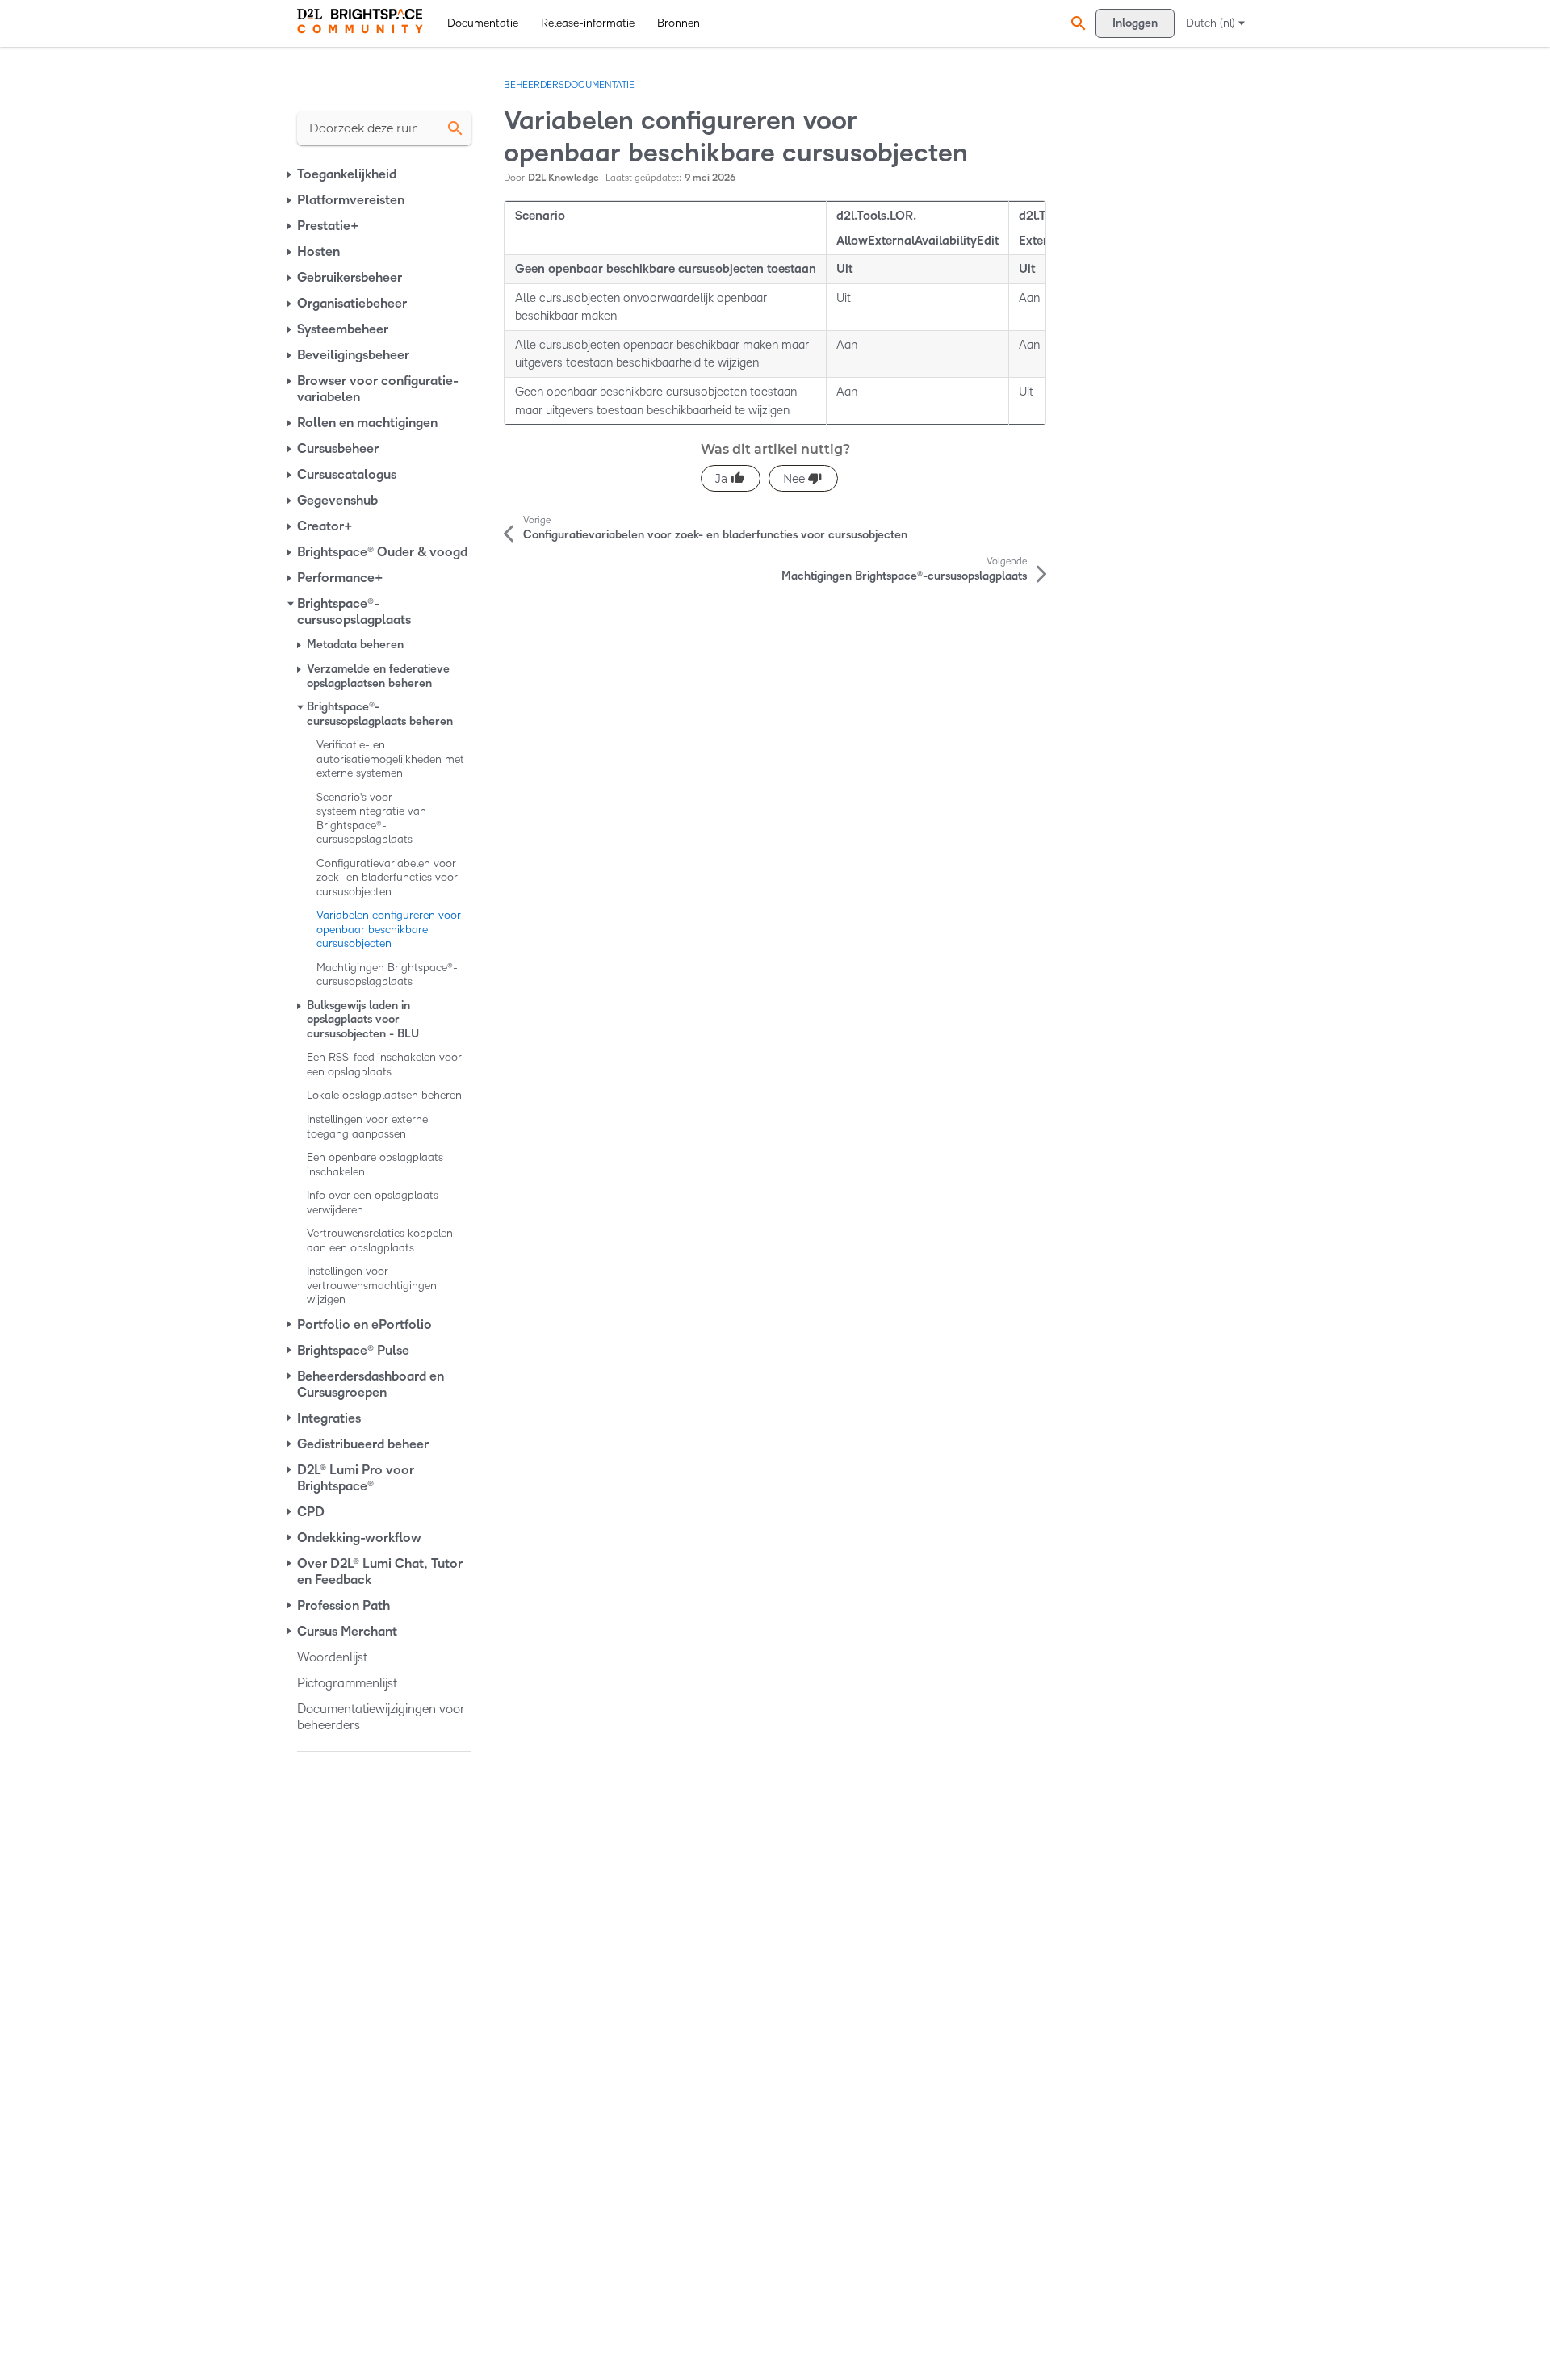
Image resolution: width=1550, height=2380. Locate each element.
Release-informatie (588, 23)
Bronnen (679, 23)
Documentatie (483, 23)
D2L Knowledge (563, 178)
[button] (1076, 23)
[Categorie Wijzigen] (291, 174)
